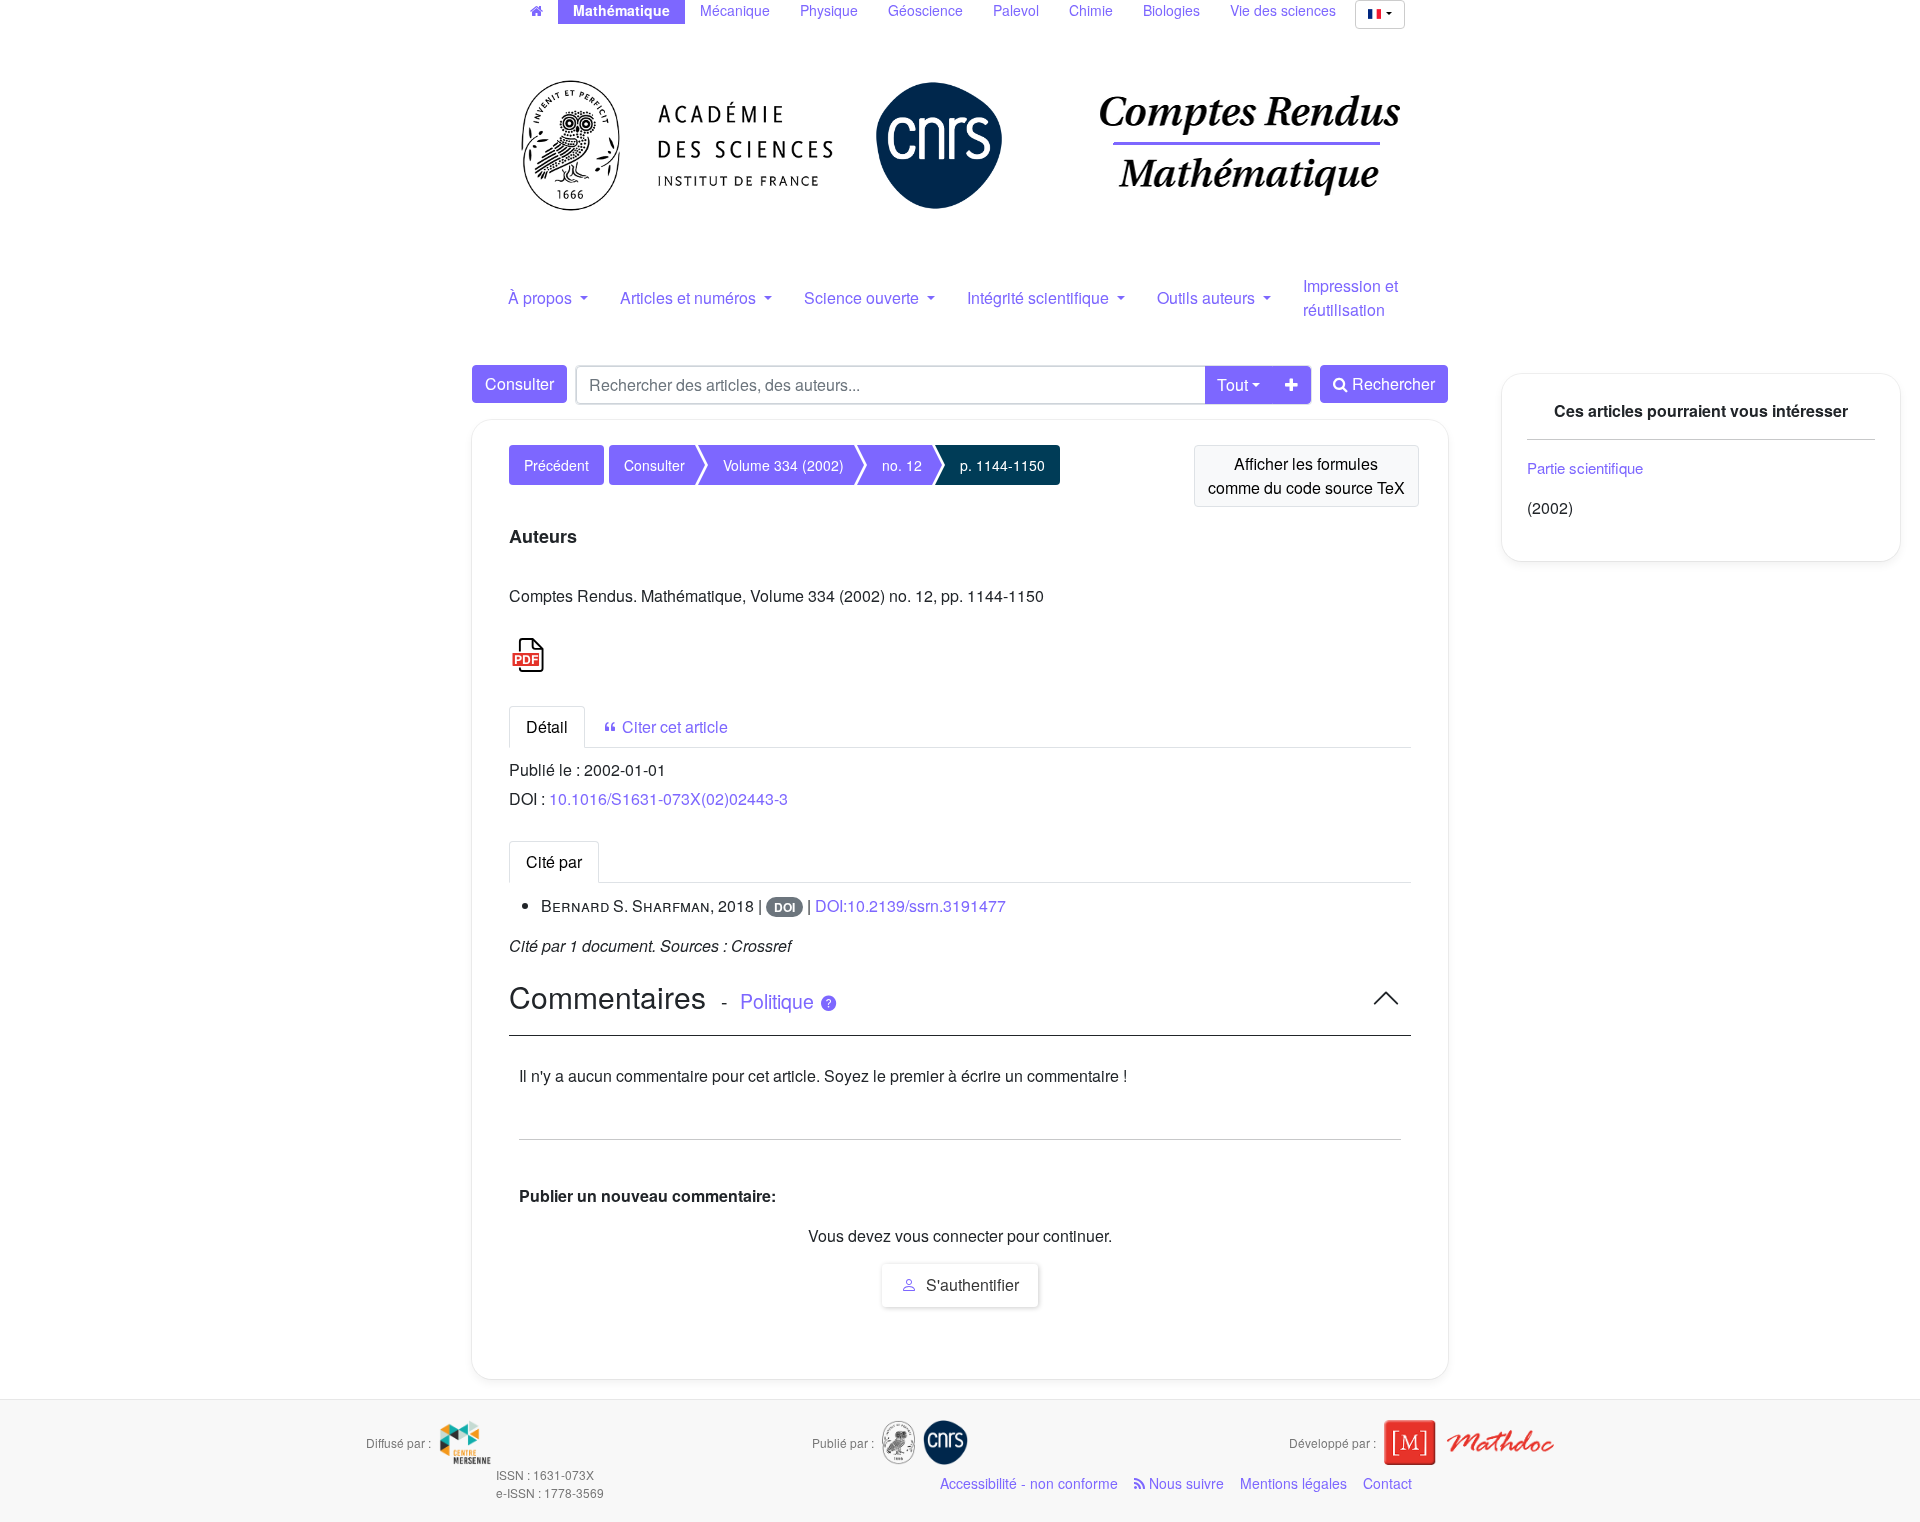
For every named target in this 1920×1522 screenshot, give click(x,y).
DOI (784, 907)
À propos (542, 297)
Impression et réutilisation (1350, 297)
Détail (547, 726)
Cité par (554, 861)
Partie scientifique (1585, 467)
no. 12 (902, 465)
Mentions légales (1293, 1483)
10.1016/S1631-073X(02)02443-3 (668, 798)
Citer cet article (673, 726)
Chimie (1091, 10)
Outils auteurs (1208, 297)
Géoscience (925, 10)
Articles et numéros (690, 297)
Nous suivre (1184, 1483)
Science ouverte (863, 297)
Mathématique (621, 10)
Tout (1232, 384)
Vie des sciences (1283, 10)
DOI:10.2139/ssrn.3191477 (910, 905)
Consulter (519, 383)
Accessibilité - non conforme (1029, 1483)
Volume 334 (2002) (783, 465)
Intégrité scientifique (1040, 297)
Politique (779, 1001)
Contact (1387, 1483)
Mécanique (735, 10)
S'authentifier (970, 1284)
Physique (829, 10)
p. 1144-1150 (1002, 465)
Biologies (1171, 10)
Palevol (1016, 10)
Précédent (556, 465)
